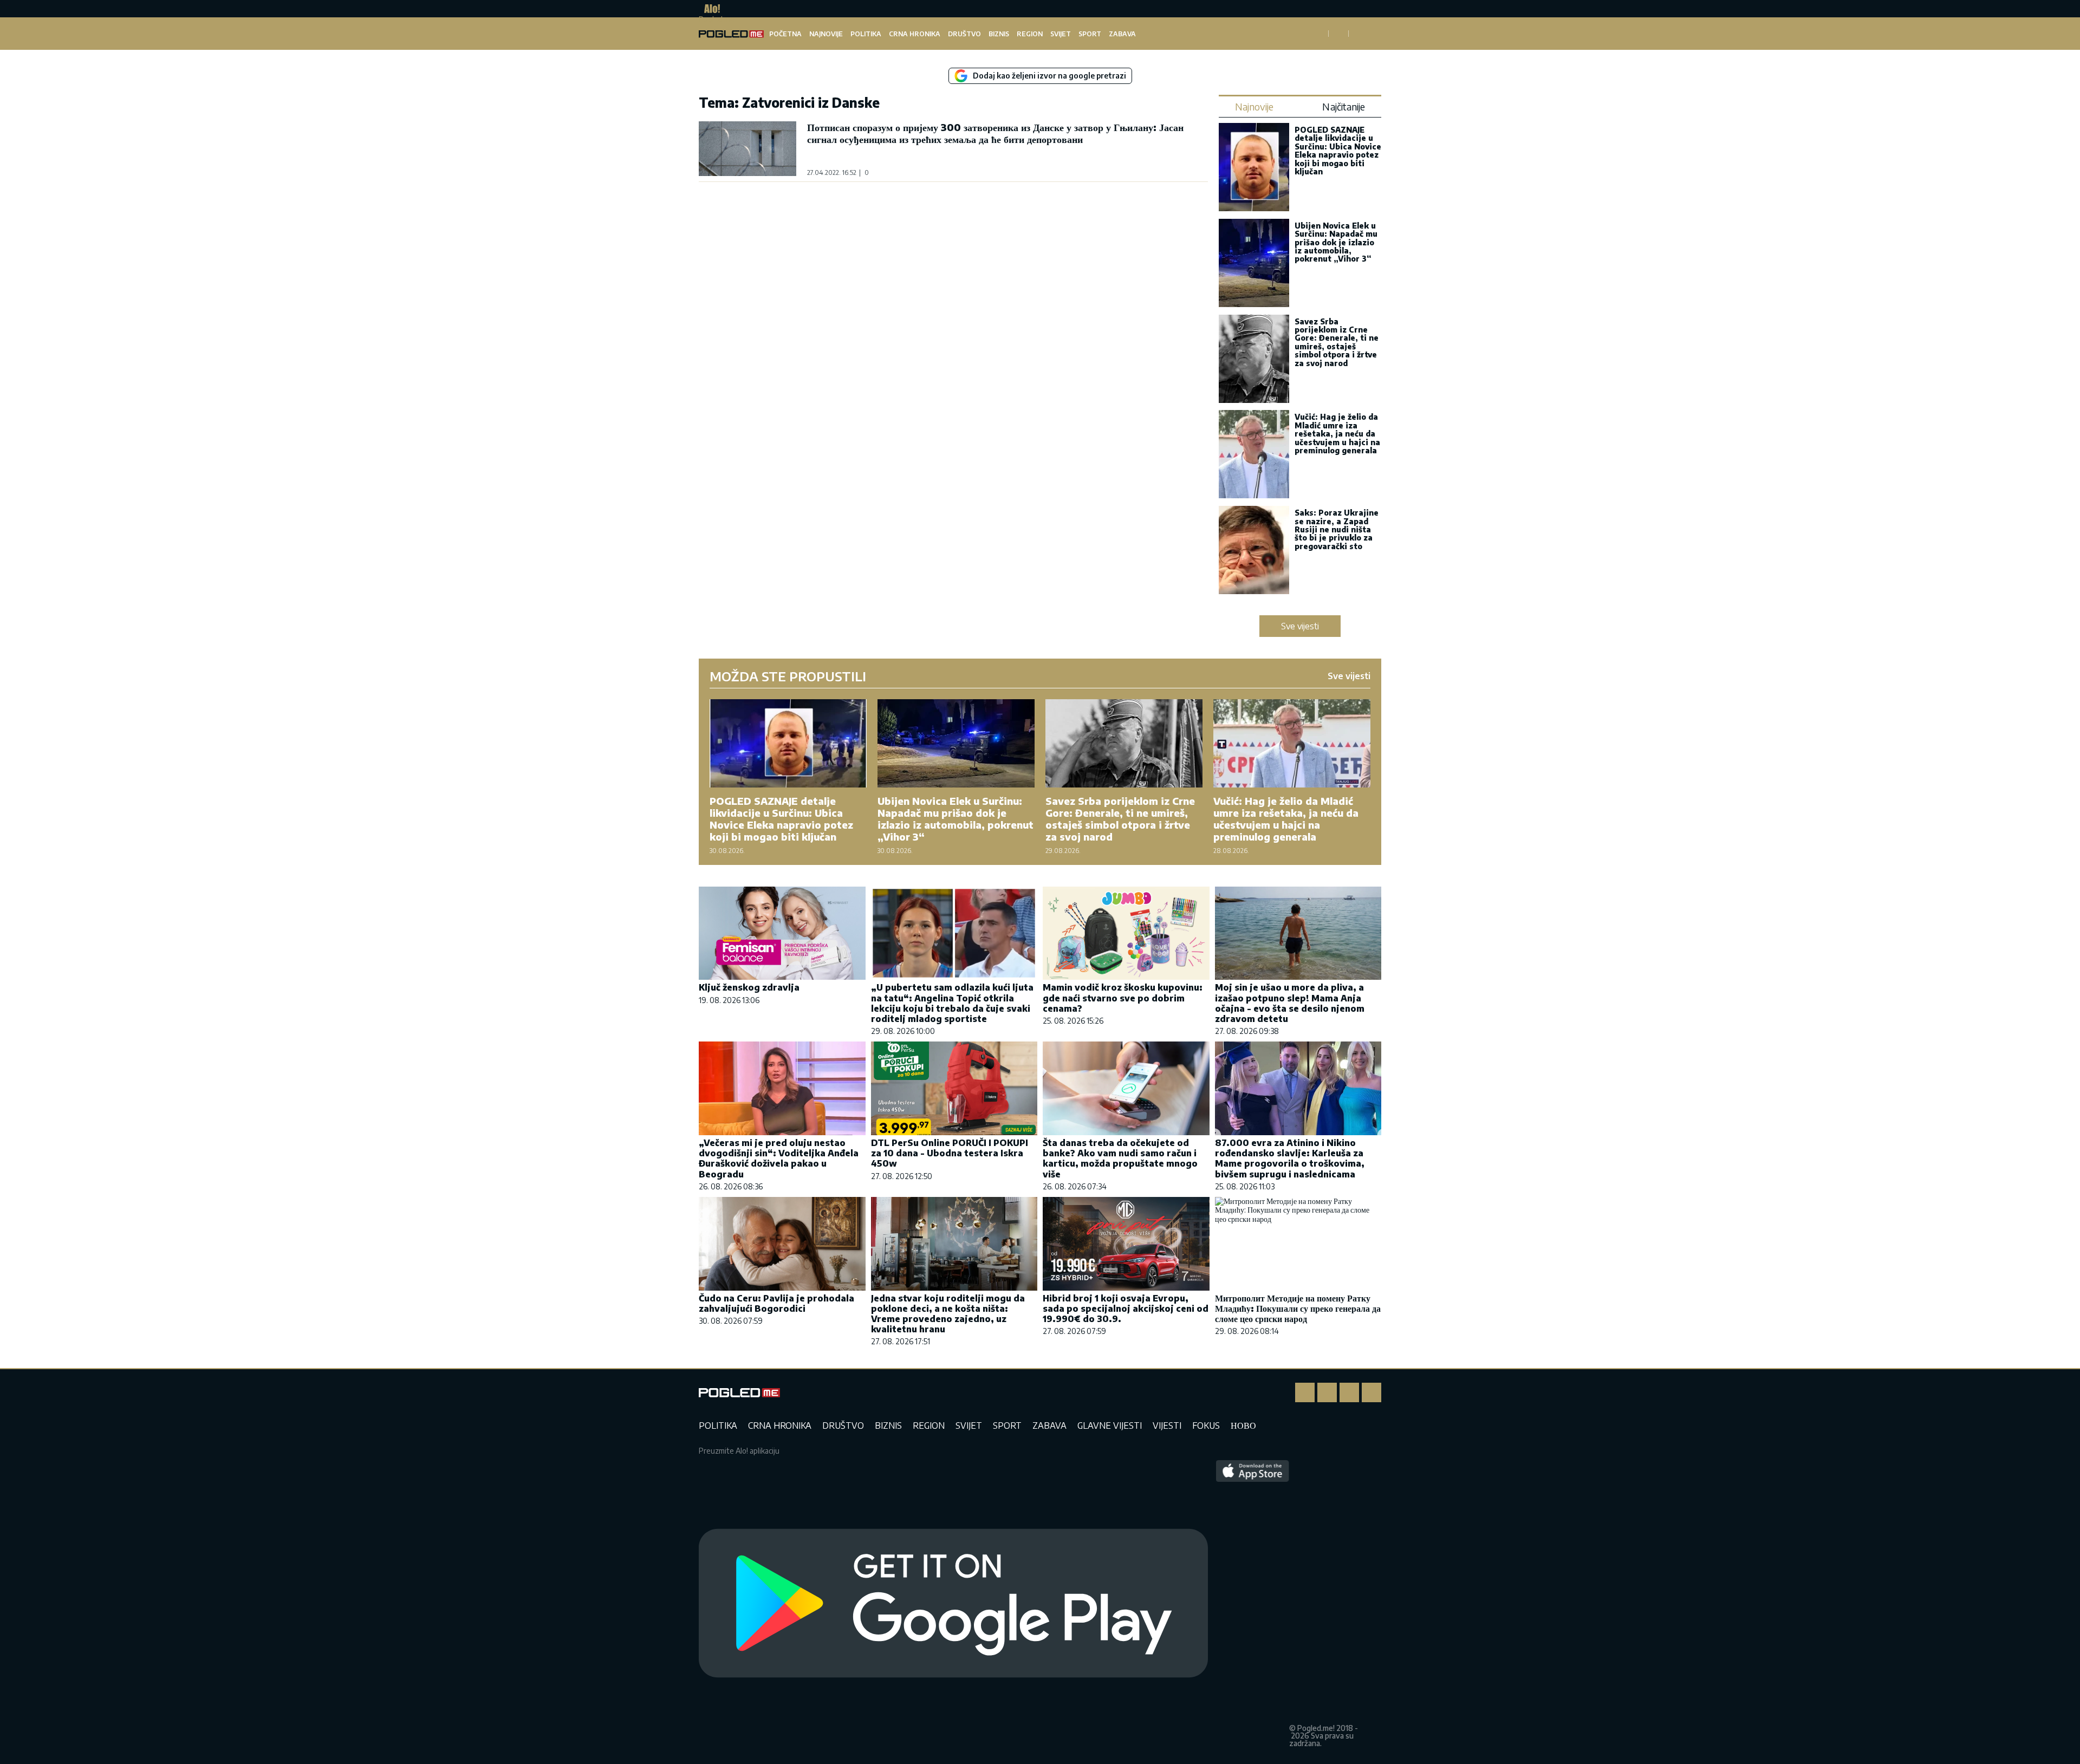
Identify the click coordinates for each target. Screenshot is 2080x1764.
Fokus (1206, 1425)
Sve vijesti (1300, 626)
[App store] (1253, 1604)
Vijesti (1167, 1425)
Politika (866, 34)
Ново (1243, 1425)
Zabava (1122, 34)
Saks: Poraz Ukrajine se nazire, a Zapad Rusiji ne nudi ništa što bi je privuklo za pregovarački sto (1337, 529)
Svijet (1061, 34)
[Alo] (709, 9)
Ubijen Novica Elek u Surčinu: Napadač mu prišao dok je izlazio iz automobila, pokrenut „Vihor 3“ (1336, 242)
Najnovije (826, 34)
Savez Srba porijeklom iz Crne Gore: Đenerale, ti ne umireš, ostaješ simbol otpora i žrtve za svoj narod (1337, 342)
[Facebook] (1305, 1392)
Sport (1090, 34)
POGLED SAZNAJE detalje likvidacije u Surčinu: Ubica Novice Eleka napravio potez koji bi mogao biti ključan (1338, 151)
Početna (785, 34)
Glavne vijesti (1110, 1425)
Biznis (999, 34)
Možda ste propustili (788, 676)
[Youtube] (1371, 1392)
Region (1030, 34)
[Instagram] (1327, 1392)
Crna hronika (915, 34)
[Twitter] (1349, 1392)
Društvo (964, 34)
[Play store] (953, 1604)
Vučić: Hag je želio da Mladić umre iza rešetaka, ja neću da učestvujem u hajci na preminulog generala (1337, 434)
